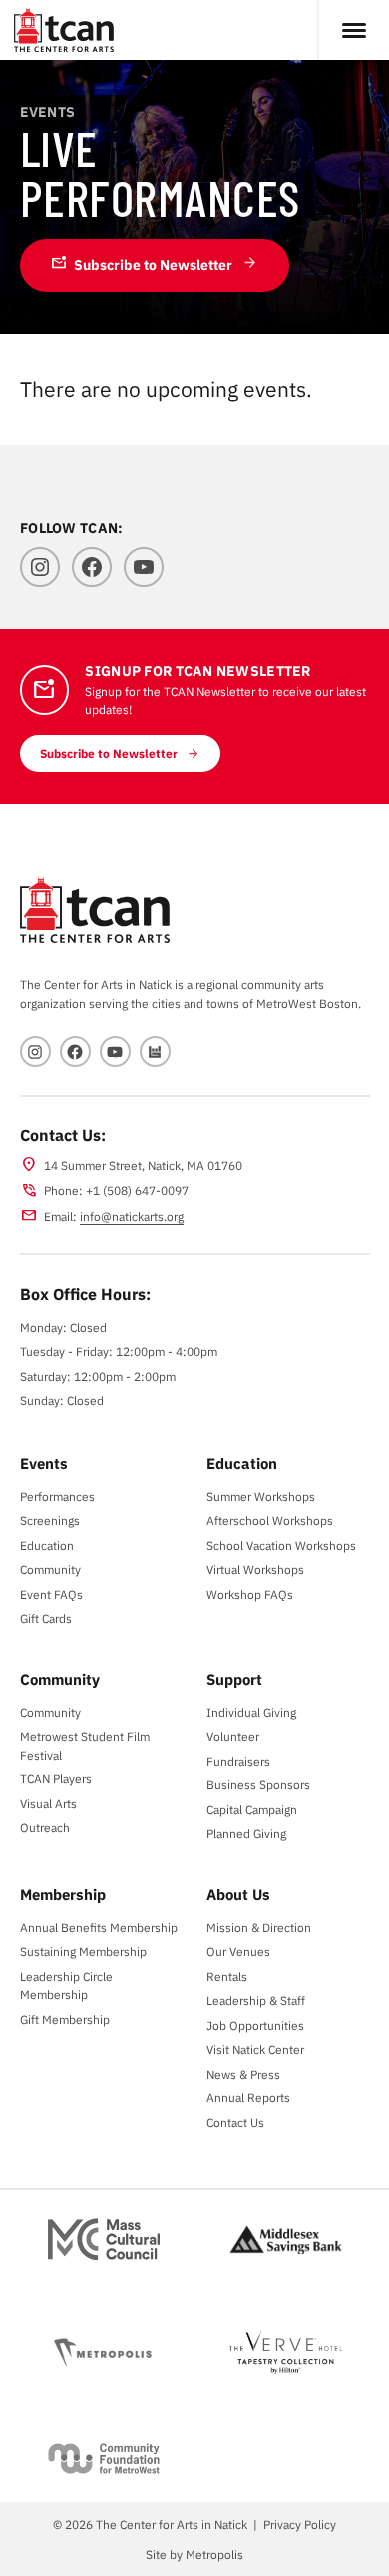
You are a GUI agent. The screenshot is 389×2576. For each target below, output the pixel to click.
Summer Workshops (261, 1496)
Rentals (227, 1976)
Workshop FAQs (250, 1594)
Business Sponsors (258, 1784)
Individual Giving (251, 1712)
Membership (63, 1894)
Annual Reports (248, 2097)
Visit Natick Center (255, 2049)
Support (234, 1679)
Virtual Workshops (255, 1569)
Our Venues (238, 1951)
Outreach (45, 1827)
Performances (57, 1496)
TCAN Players (56, 1778)
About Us (238, 1894)
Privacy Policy (300, 2524)
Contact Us (235, 2122)
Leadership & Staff (256, 2000)
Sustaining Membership (83, 1951)
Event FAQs (51, 1594)
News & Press (243, 2074)
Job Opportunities (255, 2025)
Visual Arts (48, 1803)
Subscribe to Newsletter (142, 264)
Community (50, 1569)
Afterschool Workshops (270, 1520)
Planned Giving (246, 1833)
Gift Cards (46, 1618)
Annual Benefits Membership (99, 1927)
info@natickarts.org (132, 1216)
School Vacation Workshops (281, 1545)
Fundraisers (238, 1761)
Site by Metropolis (194, 2554)
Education (47, 1545)
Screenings (50, 1520)
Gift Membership (65, 2019)
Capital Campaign (252, 1809)
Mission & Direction (259, 1927)
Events (44, 1463)
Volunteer (233, 1736)
